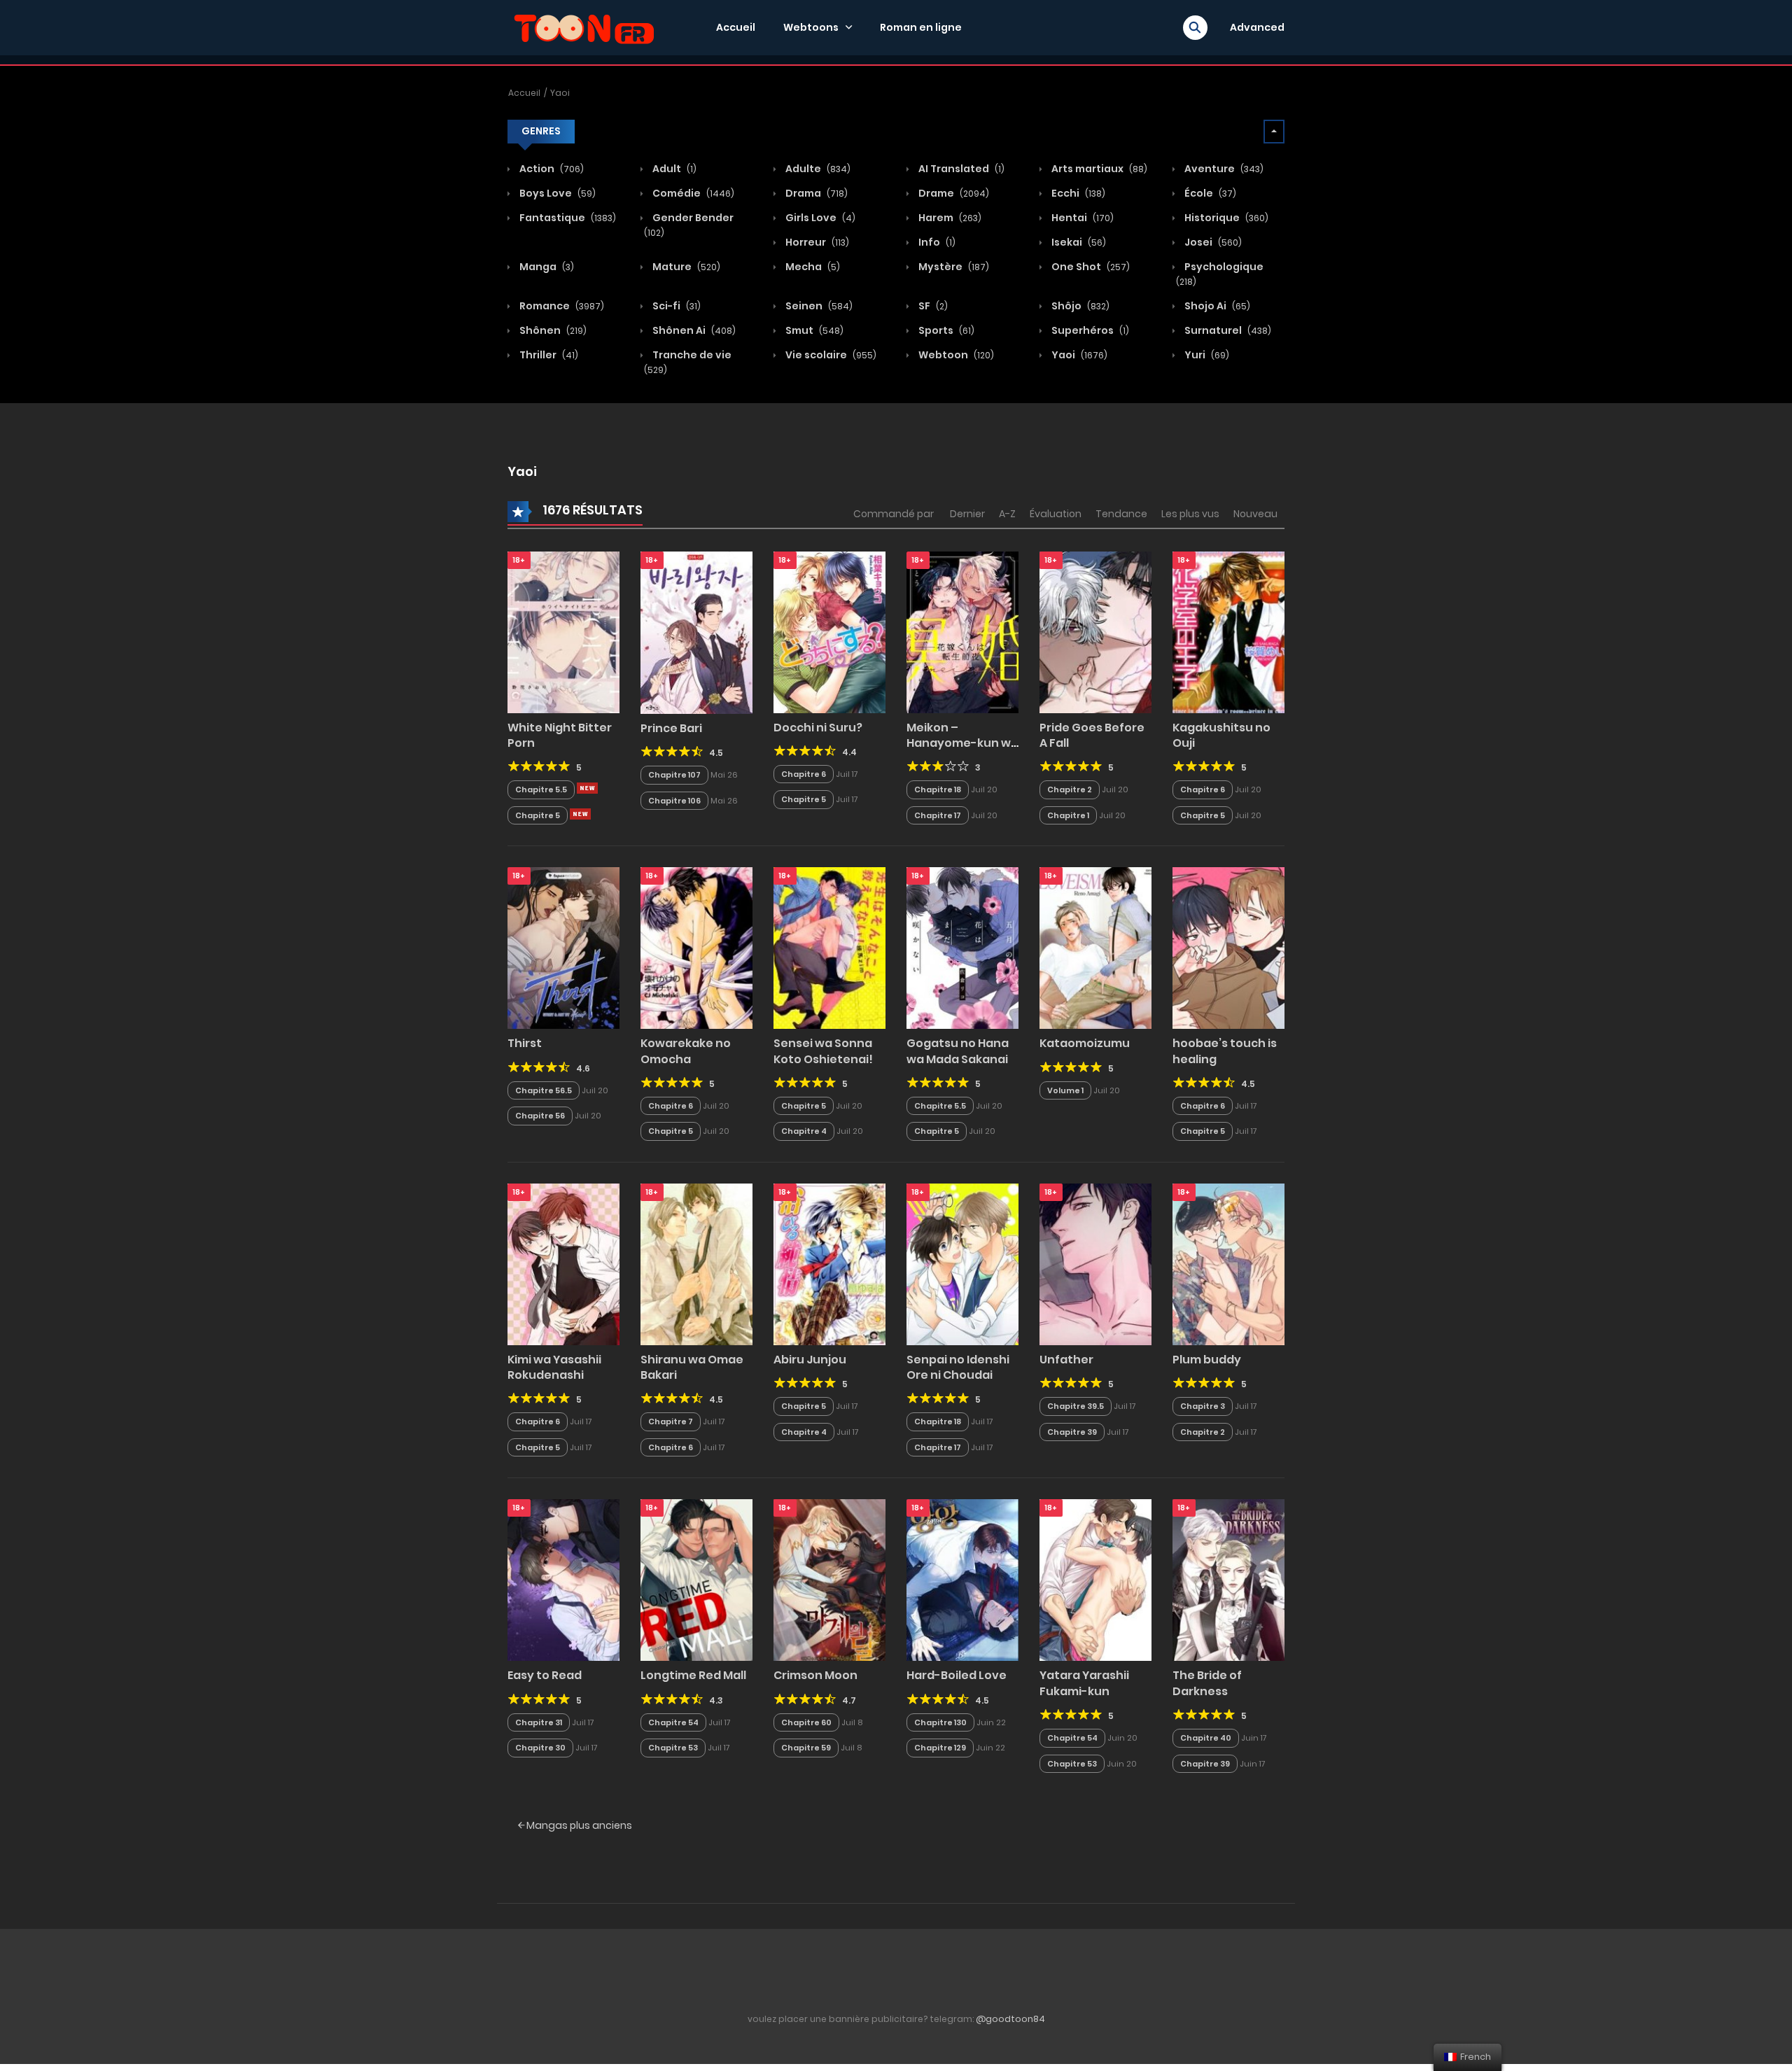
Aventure (1223, 169)
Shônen (552, 330)
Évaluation (1056, 514)
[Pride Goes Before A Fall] (1095, 631)
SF (932, 306)
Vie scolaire (830, 355)
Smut (813, 330)
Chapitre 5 (538, 815)
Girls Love (819, 218)
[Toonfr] (584, 27)
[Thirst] (563, 948)
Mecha (812, 267)
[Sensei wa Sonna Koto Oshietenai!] (829, 948)
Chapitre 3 (1203, 1406)
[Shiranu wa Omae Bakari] (696, 1263)
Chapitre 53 (673, 1748)
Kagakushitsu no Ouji (1221, 735)
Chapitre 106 (674, 801)
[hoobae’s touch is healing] (1228, 948)
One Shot (1090, 267)
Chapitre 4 (804, 1131)
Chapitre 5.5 (541, 789)
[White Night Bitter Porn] (563, 631)
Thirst (525, 1043)
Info (936, 242)
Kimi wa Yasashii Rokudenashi (554, 1367)
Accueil (736, 27)
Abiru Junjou (810, 1360)
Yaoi (560, 93)
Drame (953, 193)
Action (551, 169)
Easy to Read (545, 1675)
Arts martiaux (1098, 169)
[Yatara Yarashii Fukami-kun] (1095, 1580)
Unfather (1066, 1360)
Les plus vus (1190, 514)
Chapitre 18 (938, 789)
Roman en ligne (921, 27)
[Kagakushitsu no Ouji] (1228, 631)
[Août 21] (587, 788)
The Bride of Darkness (1207, 1683)
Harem (949, 218)
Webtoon (955, 355)
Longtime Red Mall (693, 1675)
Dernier (967, 514)
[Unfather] (1095, 1263)
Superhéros (1089, 330)
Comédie (692, 193)
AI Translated (960, 169)
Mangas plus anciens (578, 1825)
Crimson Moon (815, 1675)
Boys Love (556, 193)
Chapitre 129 (940, 1748)
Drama (815, 193)
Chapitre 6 (804, 774)
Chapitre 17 (938, 815)
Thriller (548, 355)
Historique (1225, 218)
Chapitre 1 (1068, 815)
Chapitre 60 (806, 1722)
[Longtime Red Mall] (696, 1580)
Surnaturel (1227, 330)
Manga (546, 267)
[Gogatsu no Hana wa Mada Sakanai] (962, 948)
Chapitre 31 (539, 1722)
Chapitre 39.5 (1076, 1406)
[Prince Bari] (696, 632)
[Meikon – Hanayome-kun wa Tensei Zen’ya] (962, 631)
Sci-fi (675, 306)
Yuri (1206, 355)
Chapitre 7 (671, 1421)
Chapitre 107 (674, 775)
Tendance (1121, 514)
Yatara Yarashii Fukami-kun (1084, 1683)
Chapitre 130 (940, 1722)
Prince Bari (671, 728)
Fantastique (567, 218)
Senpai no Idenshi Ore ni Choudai (958, 1367)
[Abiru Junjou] (829, 1263)
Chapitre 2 (1070, 789)
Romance (561, 306)
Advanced (1257, 27)
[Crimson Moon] (829, 1580)
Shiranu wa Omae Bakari (692, 1367)
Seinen (818, 306)
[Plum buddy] (1228, 1263)
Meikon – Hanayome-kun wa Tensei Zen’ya (962, 743)
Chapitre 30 (540, 1748)
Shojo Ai (1216, 306)
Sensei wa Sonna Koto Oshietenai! (823, 1051)
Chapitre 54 (673, 1722)
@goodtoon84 (1010, 2019)
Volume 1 (1065, 1090)
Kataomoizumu (1085, 1043)
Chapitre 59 (806, 1748)
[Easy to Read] (563, 1580)
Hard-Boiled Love (957, 1675)
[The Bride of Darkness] (1228, 1580)
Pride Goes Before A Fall (1092, 735)
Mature (685, 267)
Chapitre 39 (1072, 1432)
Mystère (953, 267)
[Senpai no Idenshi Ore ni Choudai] (962, 1263)
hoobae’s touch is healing (1225, 1051)
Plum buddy (1207, 1360)
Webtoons (811, 27)
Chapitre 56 (540, 1116)
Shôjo (1079, 306)
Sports (945, 330)
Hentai (1081, 218)
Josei (1212, 242)
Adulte (817, 169)
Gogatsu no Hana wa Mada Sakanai (958, 1051)
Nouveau (1255, 514)
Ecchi (1077, 193)
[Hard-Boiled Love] (962, 1580)
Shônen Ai (693, 330)
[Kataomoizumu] (1095, 948)
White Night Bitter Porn (560, 735)
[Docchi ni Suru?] (829, 631)
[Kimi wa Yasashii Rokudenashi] (563, 1263)
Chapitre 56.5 (544, 1090)
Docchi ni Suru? (818, 728)
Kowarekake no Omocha (686, 1051)
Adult (673, 169)
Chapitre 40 (1206, 1738)
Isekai (1078, 242)
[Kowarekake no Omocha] (696, 948)
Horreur (816, 242)
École (1209, 193)
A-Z (1007, 514)
